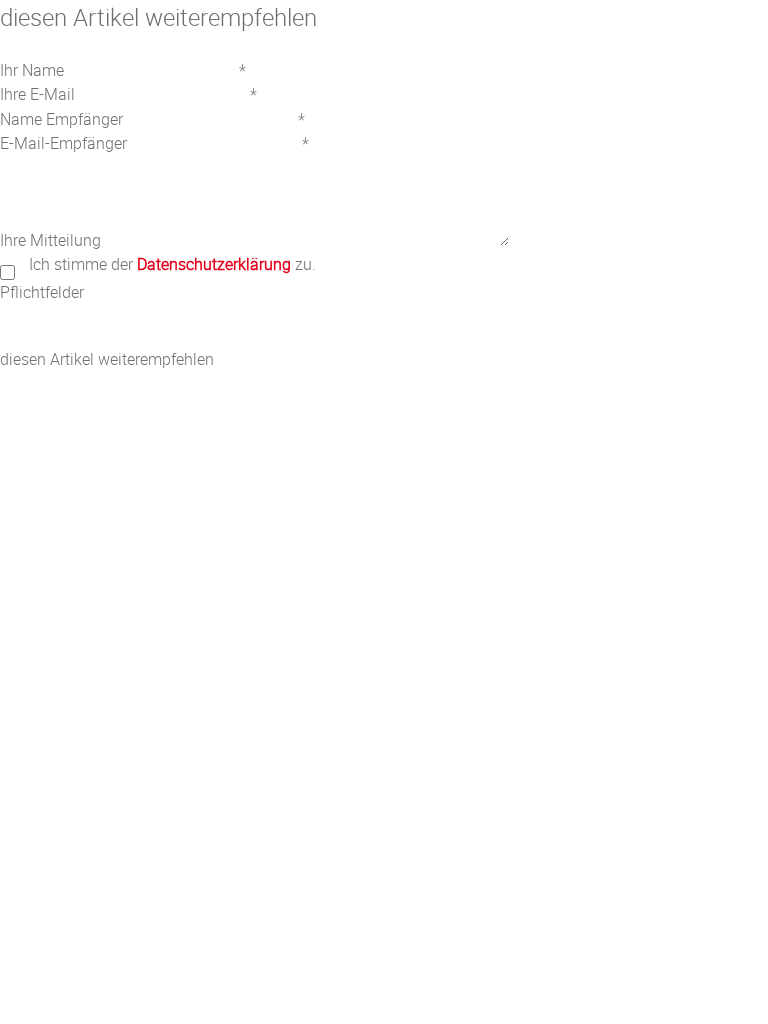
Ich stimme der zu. (172, 265)
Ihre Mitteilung (50, 240)
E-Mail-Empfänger (63, 143)
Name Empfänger (61, 119)
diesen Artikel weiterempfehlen (107, 359)
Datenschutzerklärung (214, 265)
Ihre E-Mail (37, 94)
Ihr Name (32, 70)
